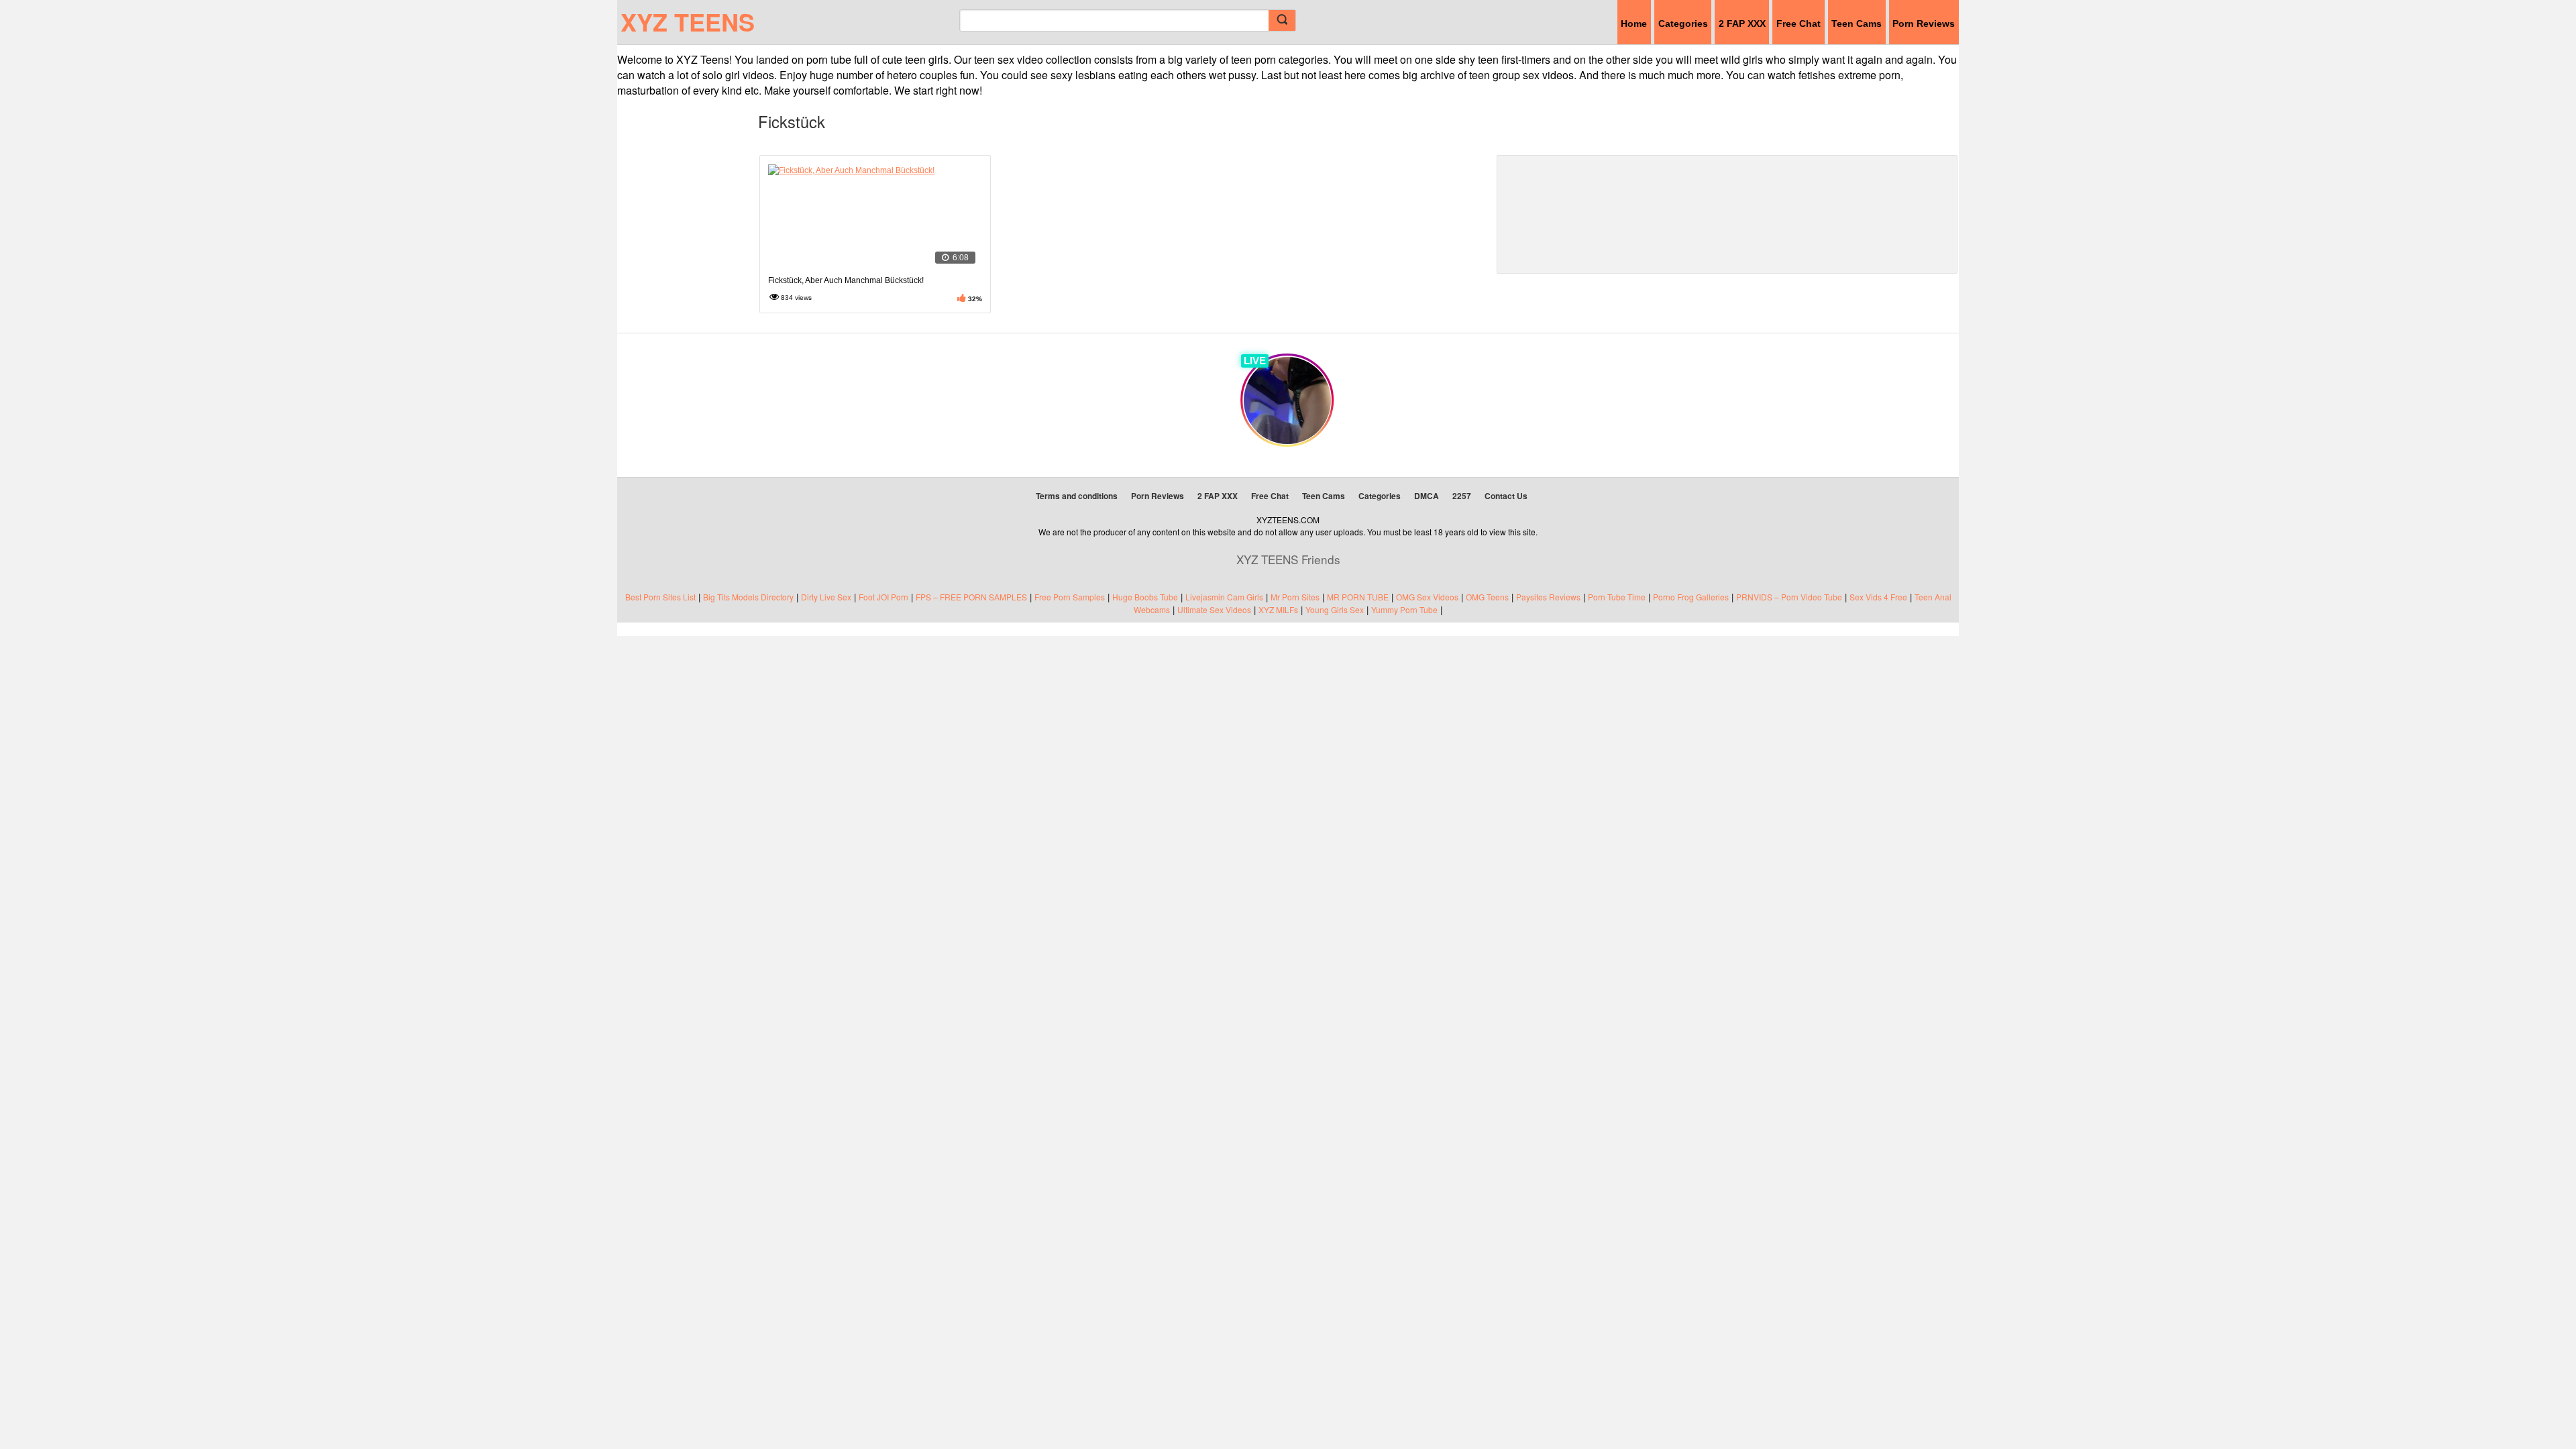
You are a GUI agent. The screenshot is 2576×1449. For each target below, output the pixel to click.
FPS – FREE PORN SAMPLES (971, 597)
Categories (1683, 23)
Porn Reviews (1924, 23)
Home (1634, 23)
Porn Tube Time (1617, 597)
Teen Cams (1857, 23)
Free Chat (1799, 23)
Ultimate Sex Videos (1214, 609)
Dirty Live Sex (826, 597)
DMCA (1427, 496)
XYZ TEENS (688, 21)
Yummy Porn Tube (1404, 609)
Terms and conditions (1077, 496)
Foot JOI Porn (883, 597)
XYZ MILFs (1278, 609)
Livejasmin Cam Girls (1224, 597)
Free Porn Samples (1070, 597)
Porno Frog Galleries (1691, 597)
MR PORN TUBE (1358, 597)
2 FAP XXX (1742, 23)
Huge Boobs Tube (1145, 597)
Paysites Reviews (1548, 597)
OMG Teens (1487, 597)
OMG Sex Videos (1427, 597)
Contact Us (1506, 496)
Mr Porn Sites (1295, 597)
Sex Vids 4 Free (1878, 597)
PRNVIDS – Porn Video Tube (1789, 597)
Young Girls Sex (1335, 609)
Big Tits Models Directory (748, 597)
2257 (1462, 496)
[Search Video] (1282, 20)
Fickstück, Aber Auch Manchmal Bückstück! (846, 280)
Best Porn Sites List (660, 597)
